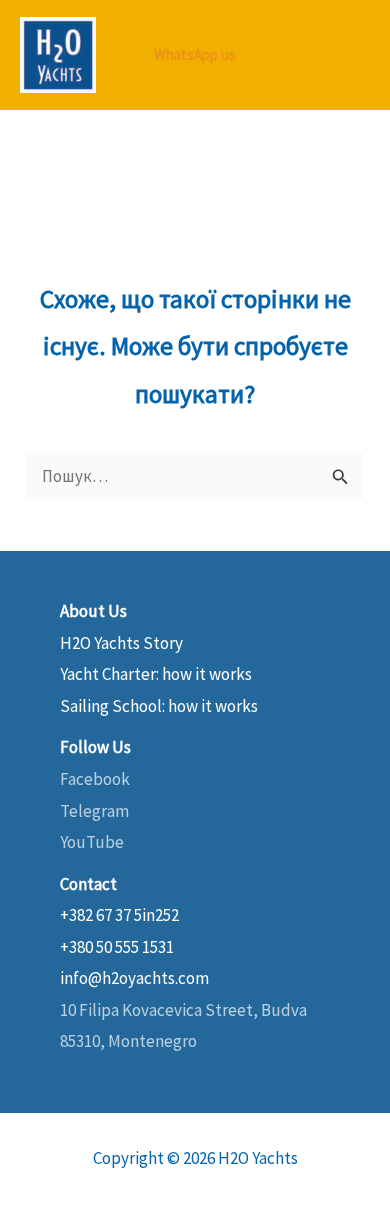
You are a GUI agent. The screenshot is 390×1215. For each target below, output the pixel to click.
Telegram (94, 811)
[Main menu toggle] (348, 55)
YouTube (92, 842)
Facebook (95, 779)
